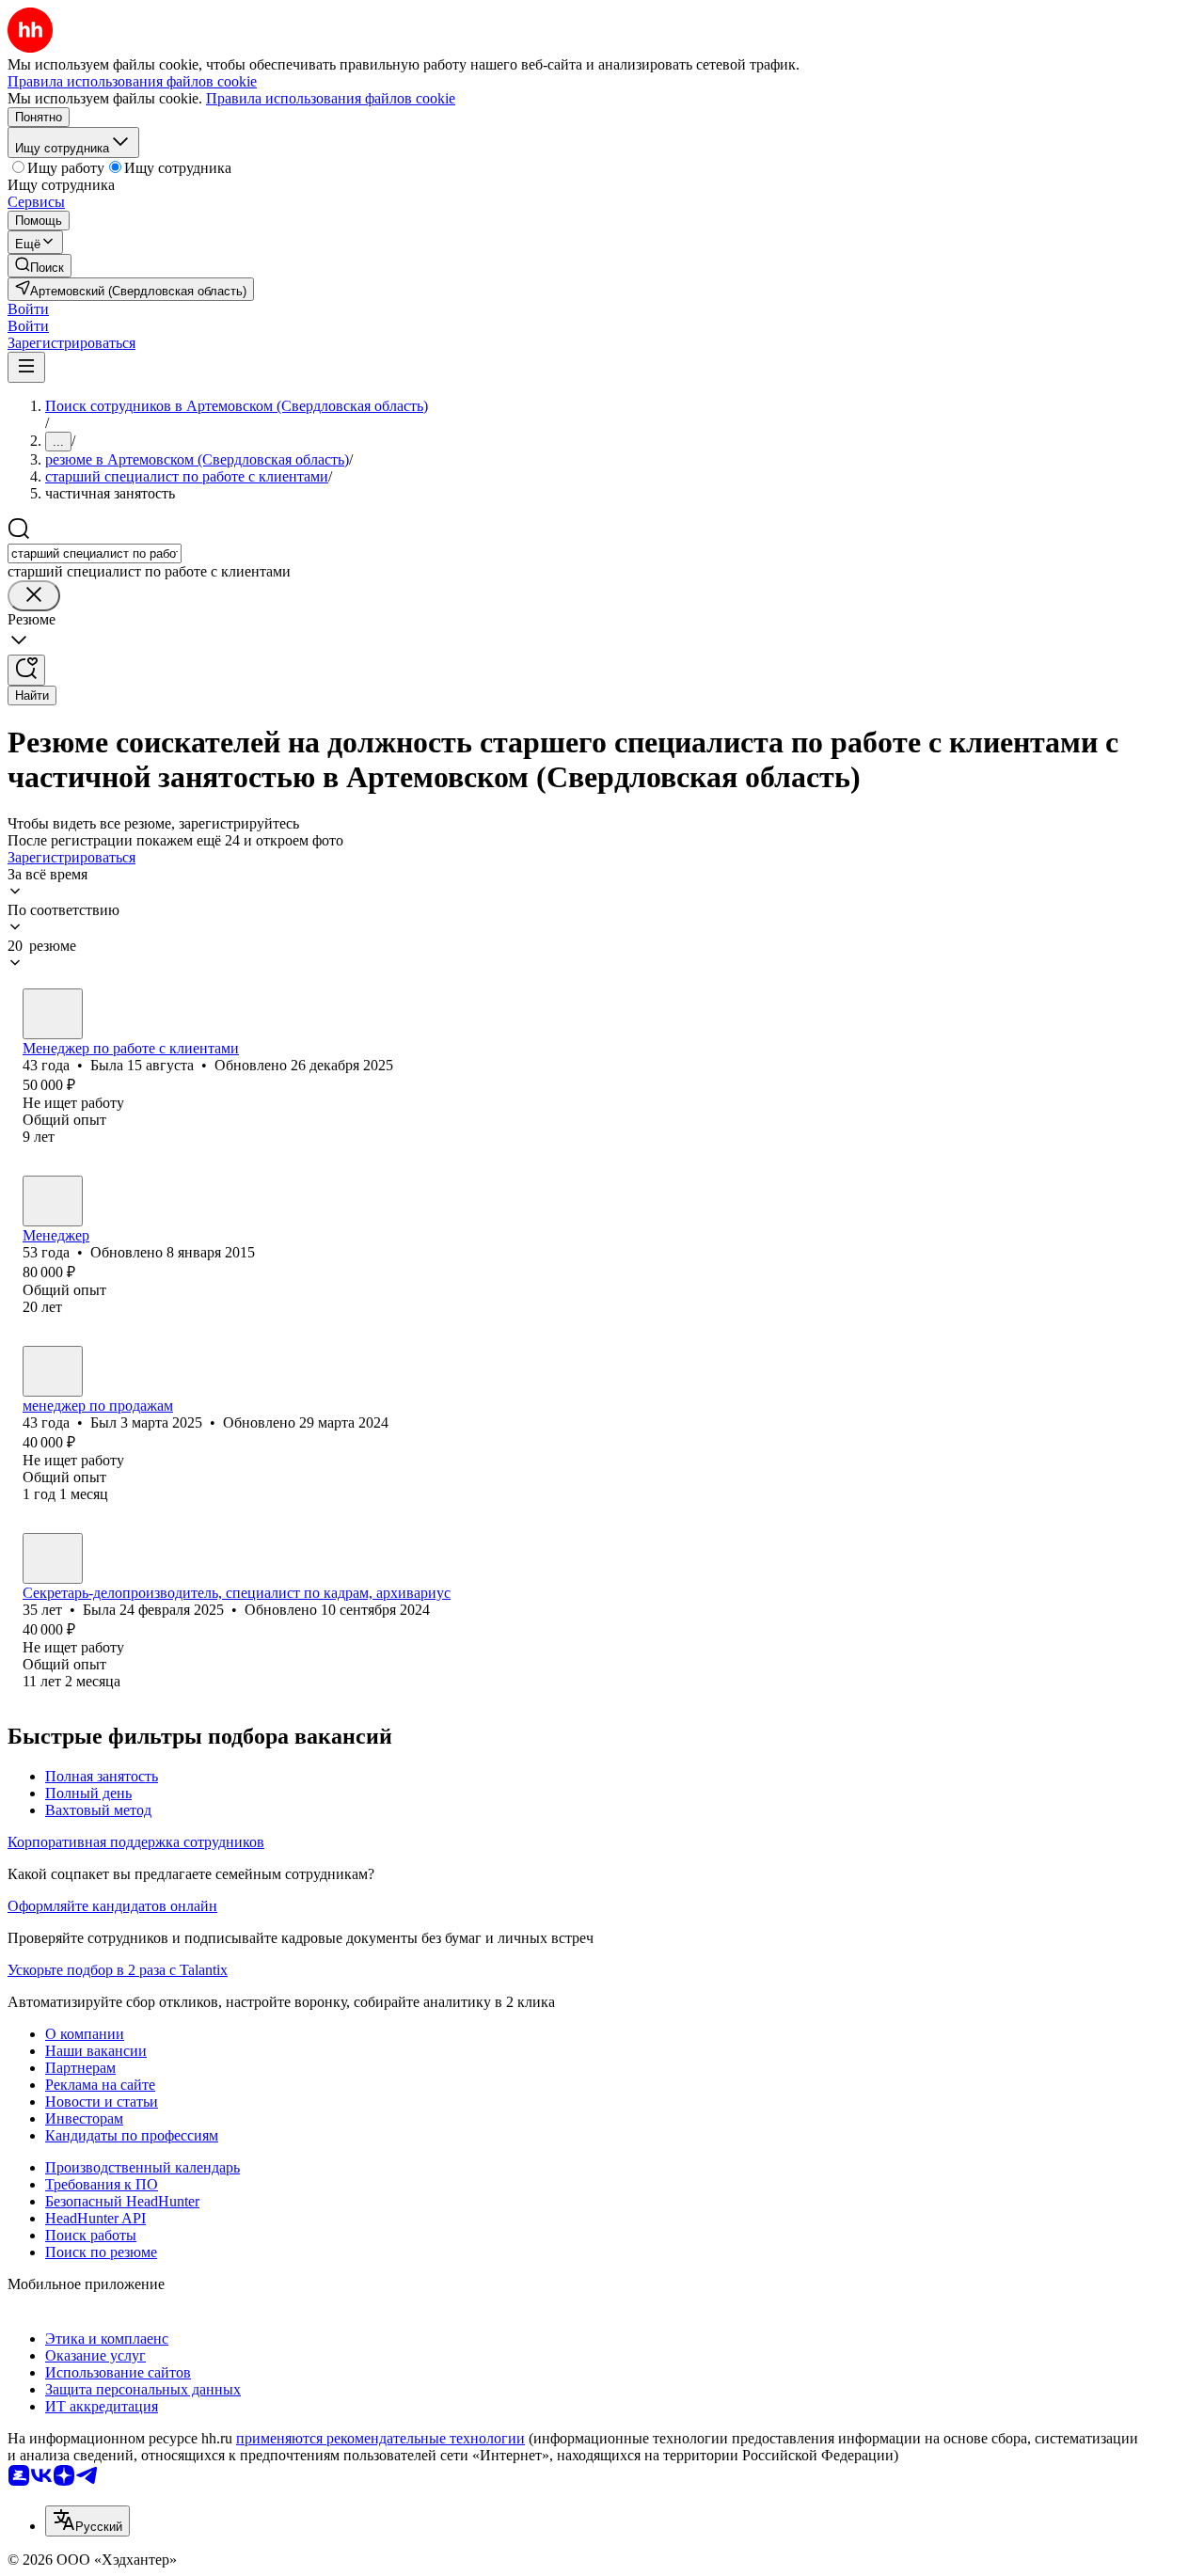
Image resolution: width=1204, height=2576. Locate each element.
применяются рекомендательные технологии (380, 2438)
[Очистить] (34, 596)
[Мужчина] (53, 1201)
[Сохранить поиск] (26, 670)
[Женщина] (53, 1014)
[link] (40, 266)
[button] (28, 309)
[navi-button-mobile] (26, 367)
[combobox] (95, 553)
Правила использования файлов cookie (331, 98)
